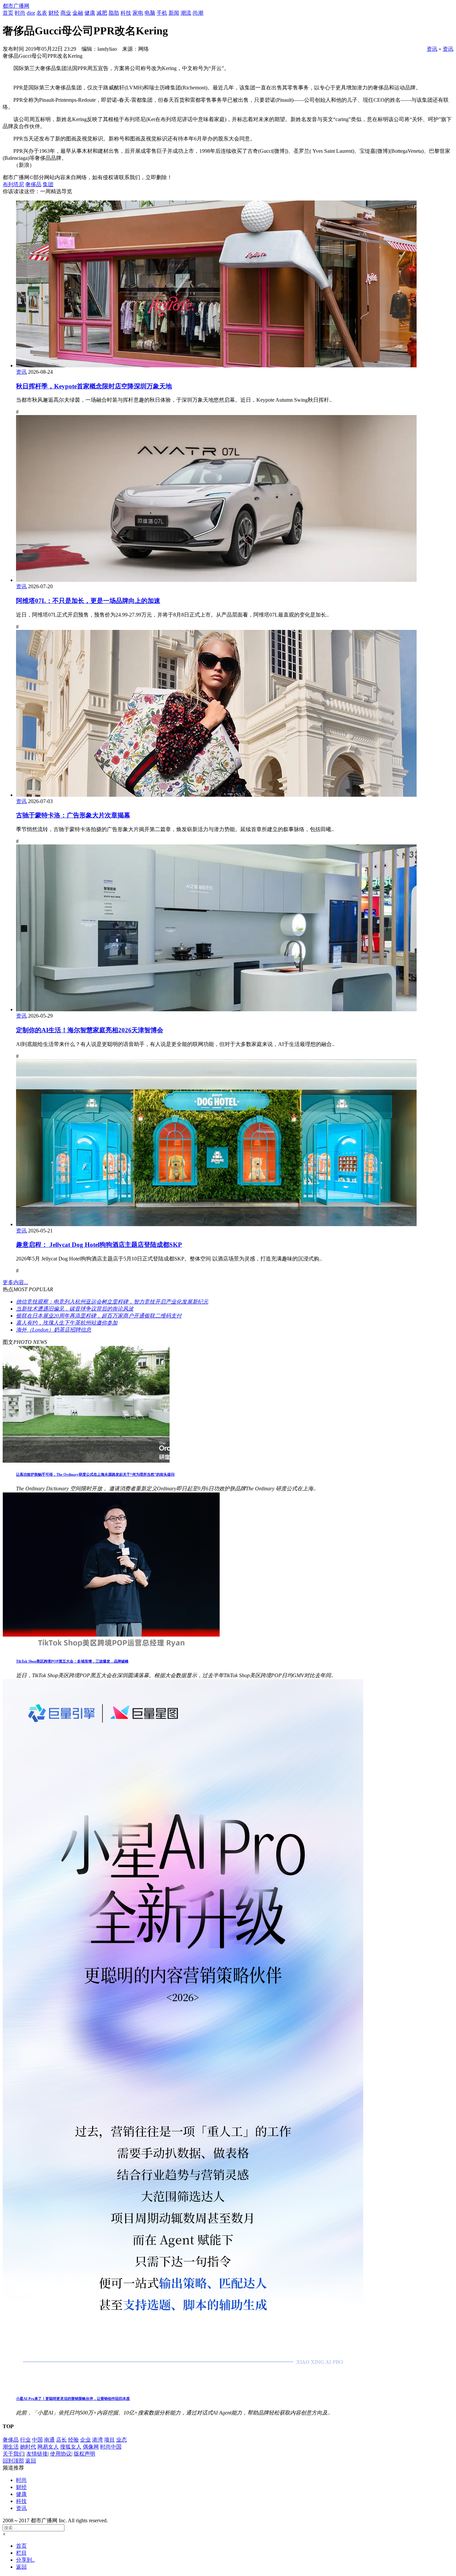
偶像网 (91, 2447)
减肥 (102, 13)
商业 (66, 13)
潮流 (186, 13)
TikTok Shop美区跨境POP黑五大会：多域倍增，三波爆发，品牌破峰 (72, 1661)
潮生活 (11, 2447)
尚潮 (198, 13)
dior (31, 13)
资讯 (432, 49)
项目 (109, 2440)
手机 (162, 13)
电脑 (150, 13)
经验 (73, 2440)
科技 (126, 13)
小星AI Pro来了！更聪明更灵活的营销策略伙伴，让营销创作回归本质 (73, 2399)
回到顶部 (13, 2461)
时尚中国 (111, 2447)
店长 (61, 2440)
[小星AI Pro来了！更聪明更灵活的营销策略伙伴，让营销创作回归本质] (183, 2385)
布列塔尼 (13, 184)
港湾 (97, 2440)
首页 (8, 13)
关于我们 (13, 2454)
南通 (49, 2440)
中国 (37, 2440)
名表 (42, 13)
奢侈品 (33, 184)
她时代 (28, 2447)
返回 (31, 2461)
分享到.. (25, 2560)
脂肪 (114, 13)
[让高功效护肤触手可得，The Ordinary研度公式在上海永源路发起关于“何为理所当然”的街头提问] (86, 1461)
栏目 (21, 2553)
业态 (122, 2440)
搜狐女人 (71, 2447)
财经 (54, 13)
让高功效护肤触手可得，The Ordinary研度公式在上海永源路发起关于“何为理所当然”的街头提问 (95, 1474)
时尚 (20, 13)
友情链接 (37, 2454)
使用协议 (61, 2454)
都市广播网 (16, 6)
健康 (90, 13)
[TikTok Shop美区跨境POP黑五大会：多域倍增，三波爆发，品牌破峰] (111, 1648)
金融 (78, 13)
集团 (48, 184)
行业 (25, 2440)
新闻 (174, 13)
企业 (85, 2440)
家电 (138, 13)
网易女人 (48, 2447)
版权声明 (84, 2454)
